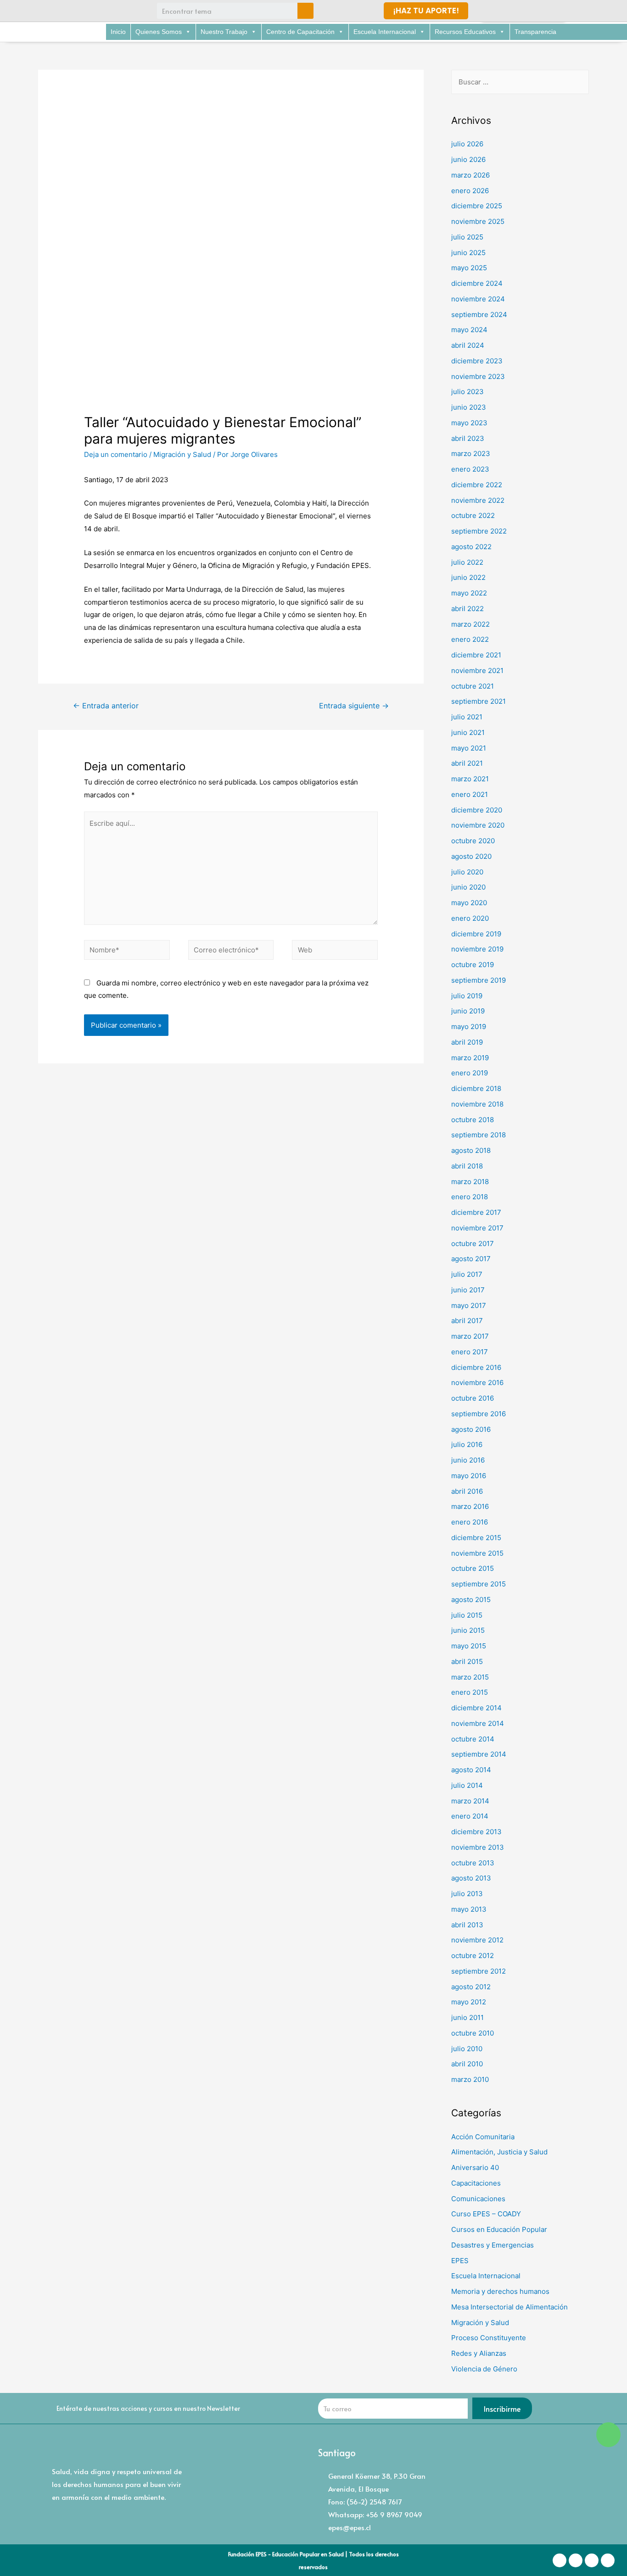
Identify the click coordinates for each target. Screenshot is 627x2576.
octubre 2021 (473, 686)
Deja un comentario (116, 454)
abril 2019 (467, 1042)
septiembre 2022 (479, 531)
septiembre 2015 (479, 1584)
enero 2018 (470, 1197)
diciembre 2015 (476, 1538)
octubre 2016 (473, 1398)
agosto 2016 (471, 1429)
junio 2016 (468, 1460)
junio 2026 (468, 159)
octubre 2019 (473, 965)
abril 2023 (468, 438)
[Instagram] (70, 11)
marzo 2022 (470, 624)
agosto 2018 (471, 1150)
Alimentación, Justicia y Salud (499, 2152)
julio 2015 (467, 1615)
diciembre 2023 (477, 361)
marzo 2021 (470, 779)
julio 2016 (467, 1444)
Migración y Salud (182, 454)
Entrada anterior (106, 706)
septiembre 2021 (479, 701)
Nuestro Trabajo (224, 32)
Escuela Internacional (385, 32)
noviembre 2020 (478, 825)
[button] (426, 11)
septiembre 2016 (479, 1414)
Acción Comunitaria (483, 2137)
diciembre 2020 (477, 810)
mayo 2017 (469, 1305)
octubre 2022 (473, 515)
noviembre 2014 (478, 1723)
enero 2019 (470, 1073)
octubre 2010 (473, 2033)
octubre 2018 (473, 1120)
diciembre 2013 (476, 1832)
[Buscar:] (520, 82)
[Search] (305, 11)
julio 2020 (467, 872)
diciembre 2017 (476, 1212)
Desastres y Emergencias (493, 2245)
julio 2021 (467, 717)
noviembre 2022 (478, 500)
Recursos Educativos (465, 32)
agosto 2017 (471, 1259)
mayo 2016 (469, 1476)
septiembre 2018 (479, 1135)
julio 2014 (467, 1785)
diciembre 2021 (476, 655)
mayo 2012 (469, 2002)
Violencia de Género (484, 2369)
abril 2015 (467, 1661)
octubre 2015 (473, 1568)
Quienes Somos (159, 32)
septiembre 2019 (479, 980)
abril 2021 (467, 763)
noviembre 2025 (478, 221)
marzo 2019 (470, 1058)
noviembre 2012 (477, 1940)
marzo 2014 (470, 1801)
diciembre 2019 (476, 934)
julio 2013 (467, 1894)
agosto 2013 (471, 1878)
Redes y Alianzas (479, 2353)
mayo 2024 (469, 330)
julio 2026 (467, 144)
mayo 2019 (469, 1027)
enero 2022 (470, 639)
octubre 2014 (473, 1739)
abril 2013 (467, 1925)
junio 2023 (469, 407)
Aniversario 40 (475, 2167)
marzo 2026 (470, 175)
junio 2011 (467, 2017)
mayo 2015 (469, 1646)
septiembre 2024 (479, 314)
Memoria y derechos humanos (500, 2291)
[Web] (335, 952)
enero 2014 (470, 1816)
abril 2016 (467, 1491)
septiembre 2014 (479, 1754)
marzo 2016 (470, 1506)
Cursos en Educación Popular (499, 2229)
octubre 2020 (473, 841)
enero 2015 (470, 1692)
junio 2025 (468, 253)
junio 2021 (468, 732)
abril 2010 (467, 2064)
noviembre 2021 (477, 670)
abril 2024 (468, 345)
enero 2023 (470, 469)
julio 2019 (467, 996)
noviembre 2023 (478, 376)
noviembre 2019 (477, 949)
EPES (460, 2261)
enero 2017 (470, 1352)
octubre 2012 (473, 1956)
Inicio (118, 32)
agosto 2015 (471, 1600)
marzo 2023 (471, 453)
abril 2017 (467, 1321)
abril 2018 (467, 1166)
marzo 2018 (470, 1182)
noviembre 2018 (477, 1104)
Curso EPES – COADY (486, 2214)
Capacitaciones (476, 2183)
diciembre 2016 (476, 1367)
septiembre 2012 (479, 1971)
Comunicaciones (478, 2199)
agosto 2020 (471, 856)
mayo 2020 (469, 903)
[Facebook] (53, 11)
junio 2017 (468, 1290)
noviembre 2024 (478, 299)
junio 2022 (468, 577)
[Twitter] (87, 11)
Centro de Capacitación (300, 32)
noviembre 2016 (477, 1383)
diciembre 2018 (476, 1088)
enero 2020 (470, 918)
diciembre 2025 (477, 206)
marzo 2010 (470, 2079)
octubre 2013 (473, 1863)
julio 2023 (467, 392)
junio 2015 (468, 1630)
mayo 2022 (469, 593)
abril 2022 (467, 609)
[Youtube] (104, 11)
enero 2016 (470, 1522)
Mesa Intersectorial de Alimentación (509, 2307)
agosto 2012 (471, 1987)
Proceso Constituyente (489, 2338)
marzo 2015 (470, 1677)
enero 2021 (470, 794)
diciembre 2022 (477, 485)
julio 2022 (467, 562)
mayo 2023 (469, 423)
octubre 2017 (473, 1243)
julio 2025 (467, 237)
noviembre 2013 (478, 1847)
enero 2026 (470, 191)
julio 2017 (467, 1274)
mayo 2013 (469, 1909)
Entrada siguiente (354, 706)
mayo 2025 (469, 268)
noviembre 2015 (477, 1553)
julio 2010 (467, 2049)
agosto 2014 (471, 1770)
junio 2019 (468, 1011)
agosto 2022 (471, 547)
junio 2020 (468, 887)
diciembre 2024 (477, 283)
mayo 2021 (469, 748)
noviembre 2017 (477, 1228)
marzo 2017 (470, 1336)
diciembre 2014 (476, 1708)
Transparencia (535, 32)
